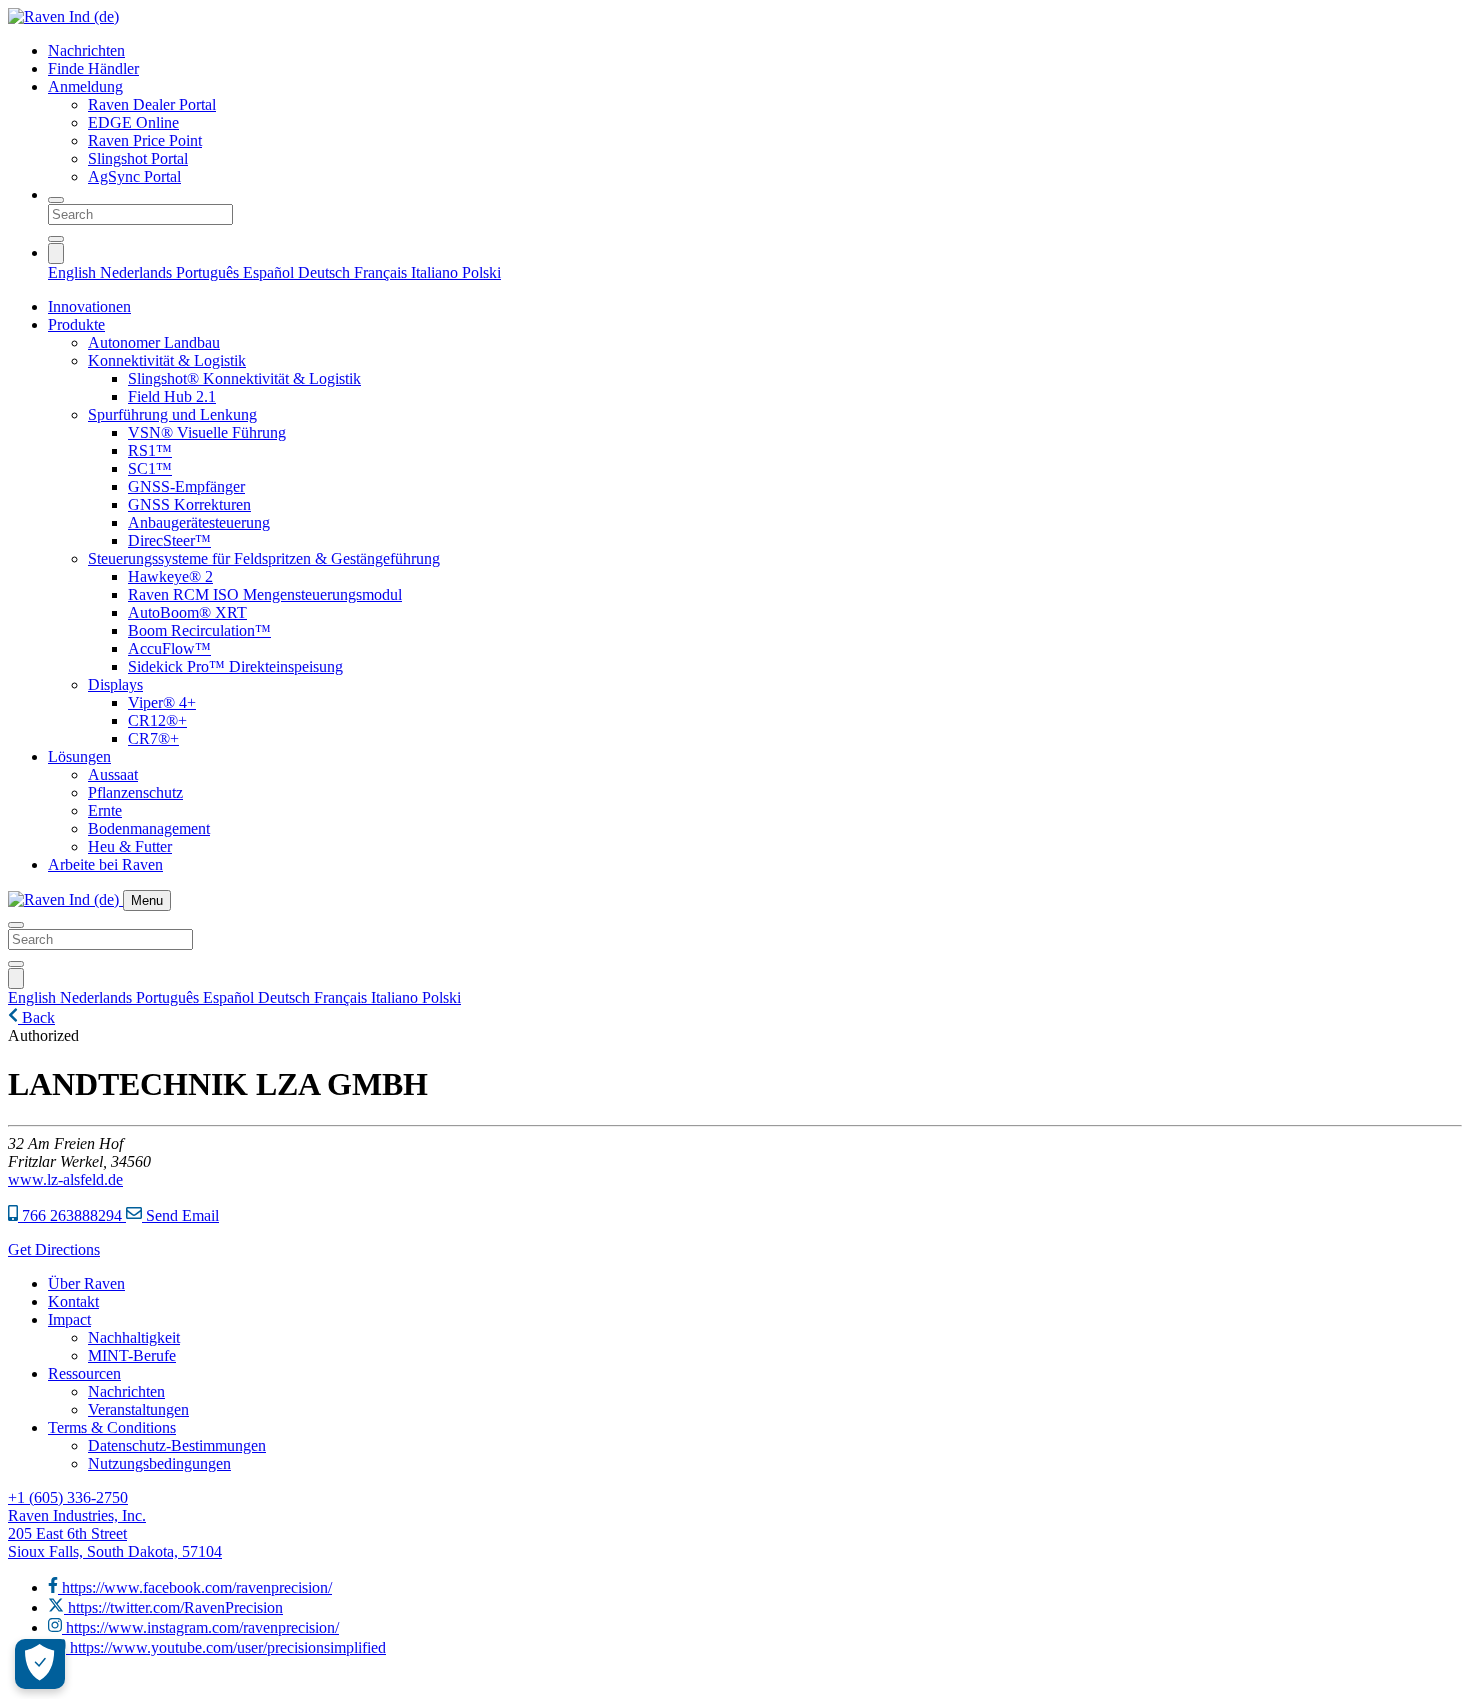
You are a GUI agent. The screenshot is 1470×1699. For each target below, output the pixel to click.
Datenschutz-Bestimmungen (177, 1445)
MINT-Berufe (132, 1355)
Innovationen (89, 306)
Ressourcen (84, 1373)
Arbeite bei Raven (105, 864)
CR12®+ (157, 720)
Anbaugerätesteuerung (199, 522)
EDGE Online (133, 122)
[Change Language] (56, 253)
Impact (69, 1319)
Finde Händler (93, 68)
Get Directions (54, 1249)
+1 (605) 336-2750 (68, 1497)
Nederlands (138, 272)
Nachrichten (86, 50)
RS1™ (150, 450)
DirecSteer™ (169, 540)
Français (382, 272)
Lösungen (79, 756)
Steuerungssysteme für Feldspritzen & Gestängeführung (264, 558)
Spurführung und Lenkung (172, 414)
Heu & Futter (130, 846)
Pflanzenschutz (135, 792)
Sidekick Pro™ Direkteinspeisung (235, 666)
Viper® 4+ (162, 702)
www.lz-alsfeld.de (65, 1179)
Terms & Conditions (112, 1427)
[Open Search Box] (56, 200)
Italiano (436, 272)
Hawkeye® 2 (170, 576)
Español (270, 272)
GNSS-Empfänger (186, 486)
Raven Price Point (145, 140)
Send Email (180, 1215)
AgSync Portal (134, 176)
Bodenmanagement (149, 828)
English (74, 272)
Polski (481, 272)
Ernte (105, 810)
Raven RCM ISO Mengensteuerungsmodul (265, 594)
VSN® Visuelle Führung (207, 432)
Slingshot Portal (138, 158)
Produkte (76, 324)
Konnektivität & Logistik (167, 360)
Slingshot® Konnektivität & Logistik (244, 378)
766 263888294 (72, 1215)
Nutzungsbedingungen (159, 1463)
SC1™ (150, 468)
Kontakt (73, 1301)
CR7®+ (153, 738)
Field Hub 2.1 (172, 396)
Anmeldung (85, 86)
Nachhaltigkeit (134, 1337)
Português (209, 272)
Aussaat (113, 774)
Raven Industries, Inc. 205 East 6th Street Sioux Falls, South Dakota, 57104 (115, 1533)
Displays (115, 684)
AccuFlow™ (169, 648)
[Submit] (56, 239)
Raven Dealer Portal (152, 104)
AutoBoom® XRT (187, 612)
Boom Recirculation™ (199, 630)
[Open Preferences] (40, 1664)
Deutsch (326, 272)
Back (36, 1017)
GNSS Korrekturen (189, 504)
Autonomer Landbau (154, 342)
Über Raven (86, 1283)
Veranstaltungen (138, 1409)
